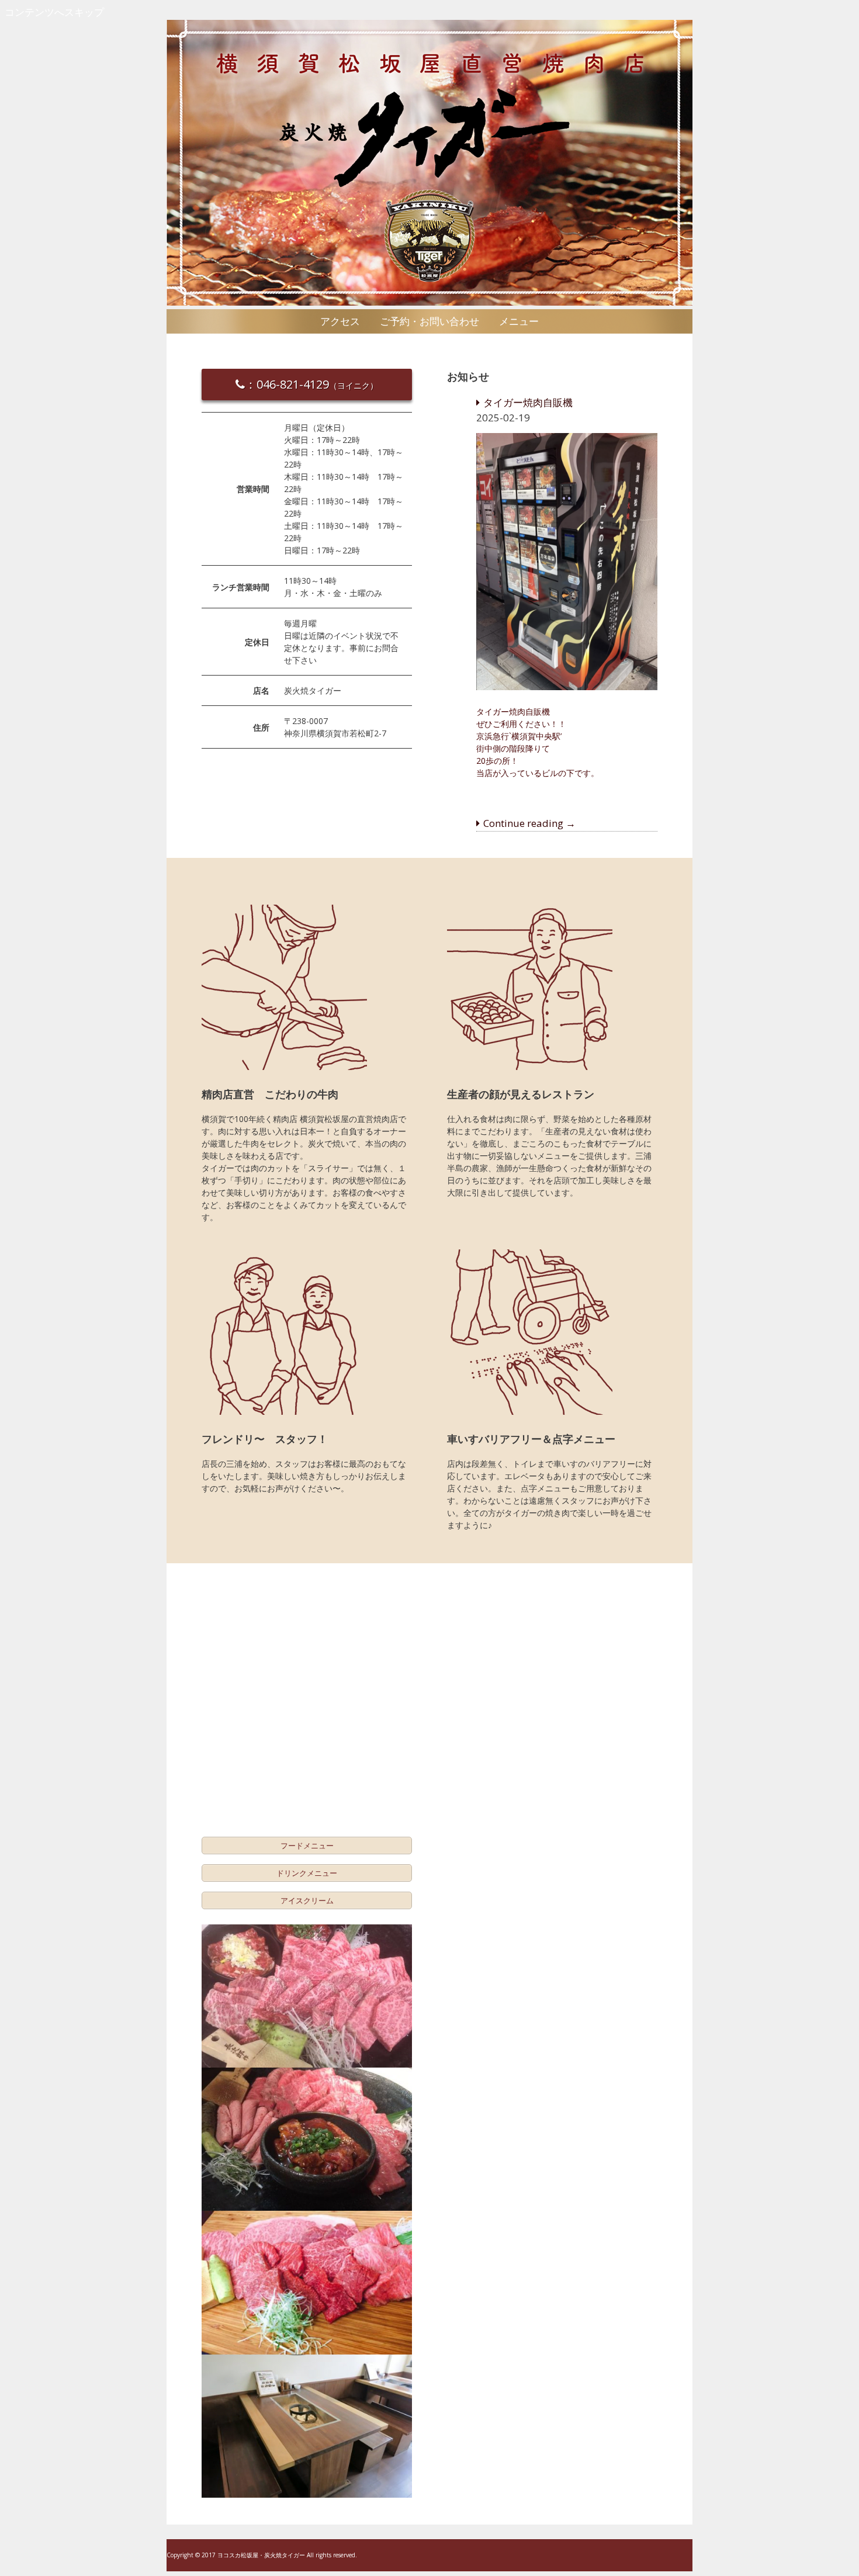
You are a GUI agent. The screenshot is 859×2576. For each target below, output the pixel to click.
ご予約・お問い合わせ (430, 321)
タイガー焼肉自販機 (528, 402)
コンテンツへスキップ (54, 12)
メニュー (519, 321)
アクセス (340, 321)
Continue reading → (529, 823)
